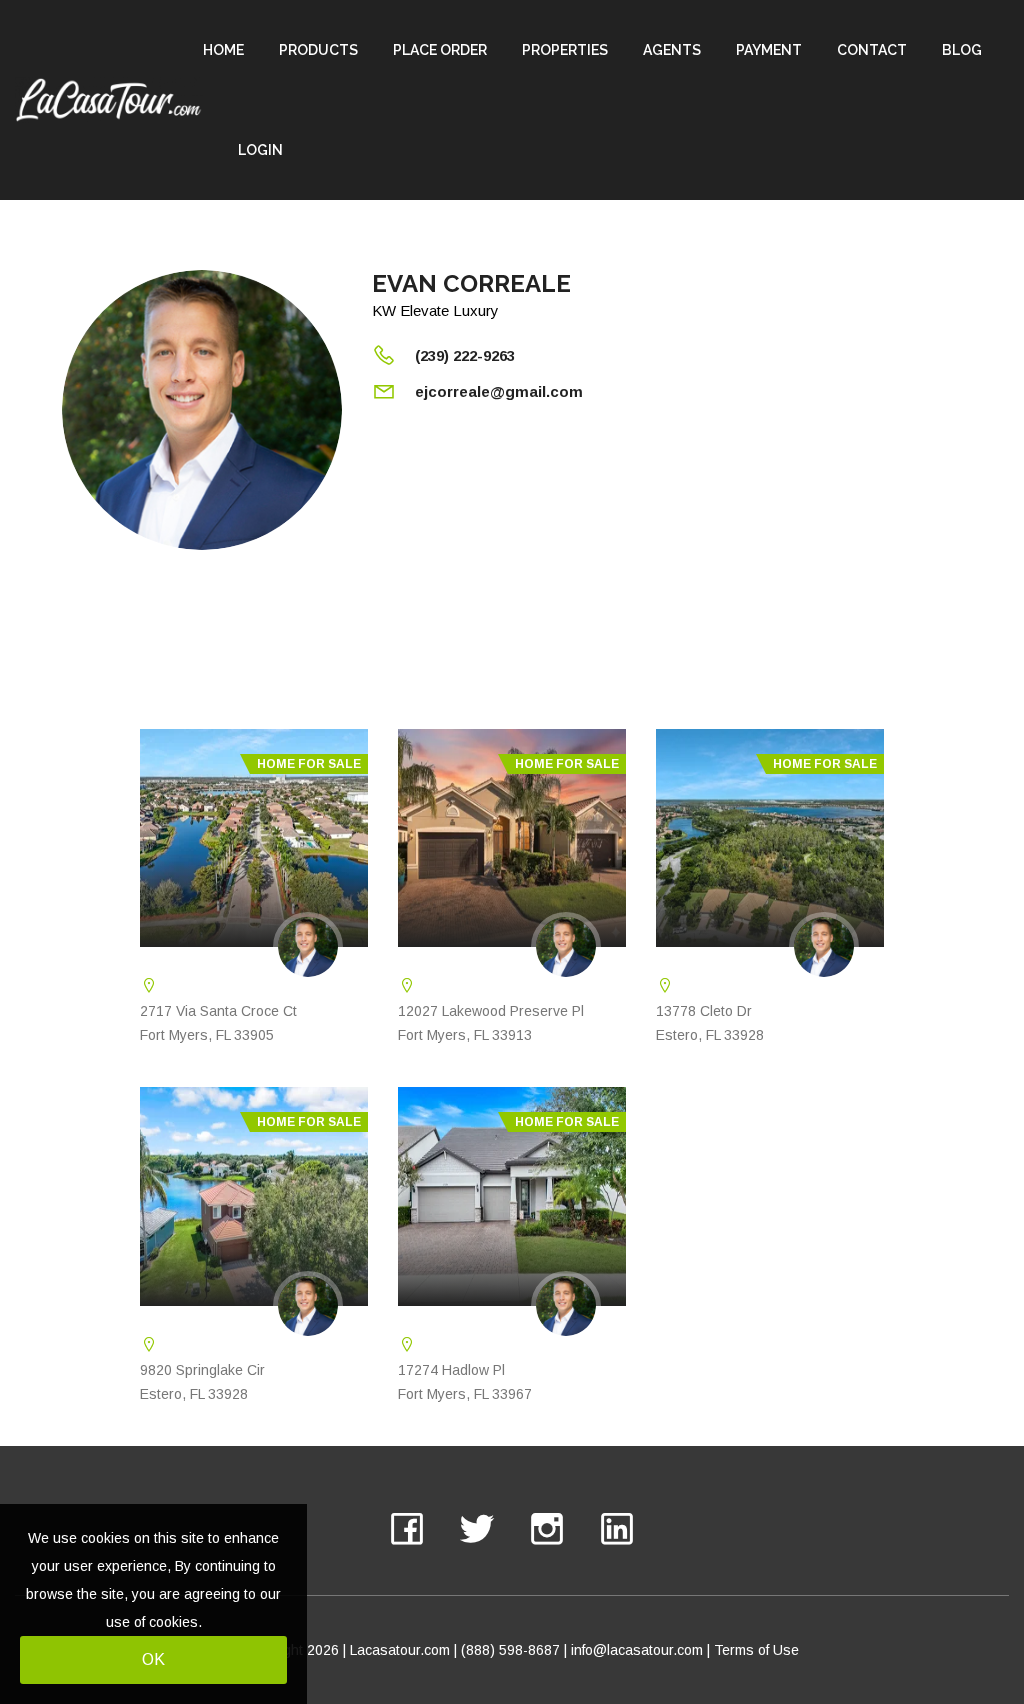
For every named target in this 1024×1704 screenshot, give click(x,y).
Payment (769, 50)
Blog (962, 50)
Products (318, 50)
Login (260, 150)
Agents (672, 50)
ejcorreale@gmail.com (499, 391)
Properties (565, 50)
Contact (872, 50)
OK (153, 1659)
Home (223, 50)
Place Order (440, 50)
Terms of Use (756, 1650)
